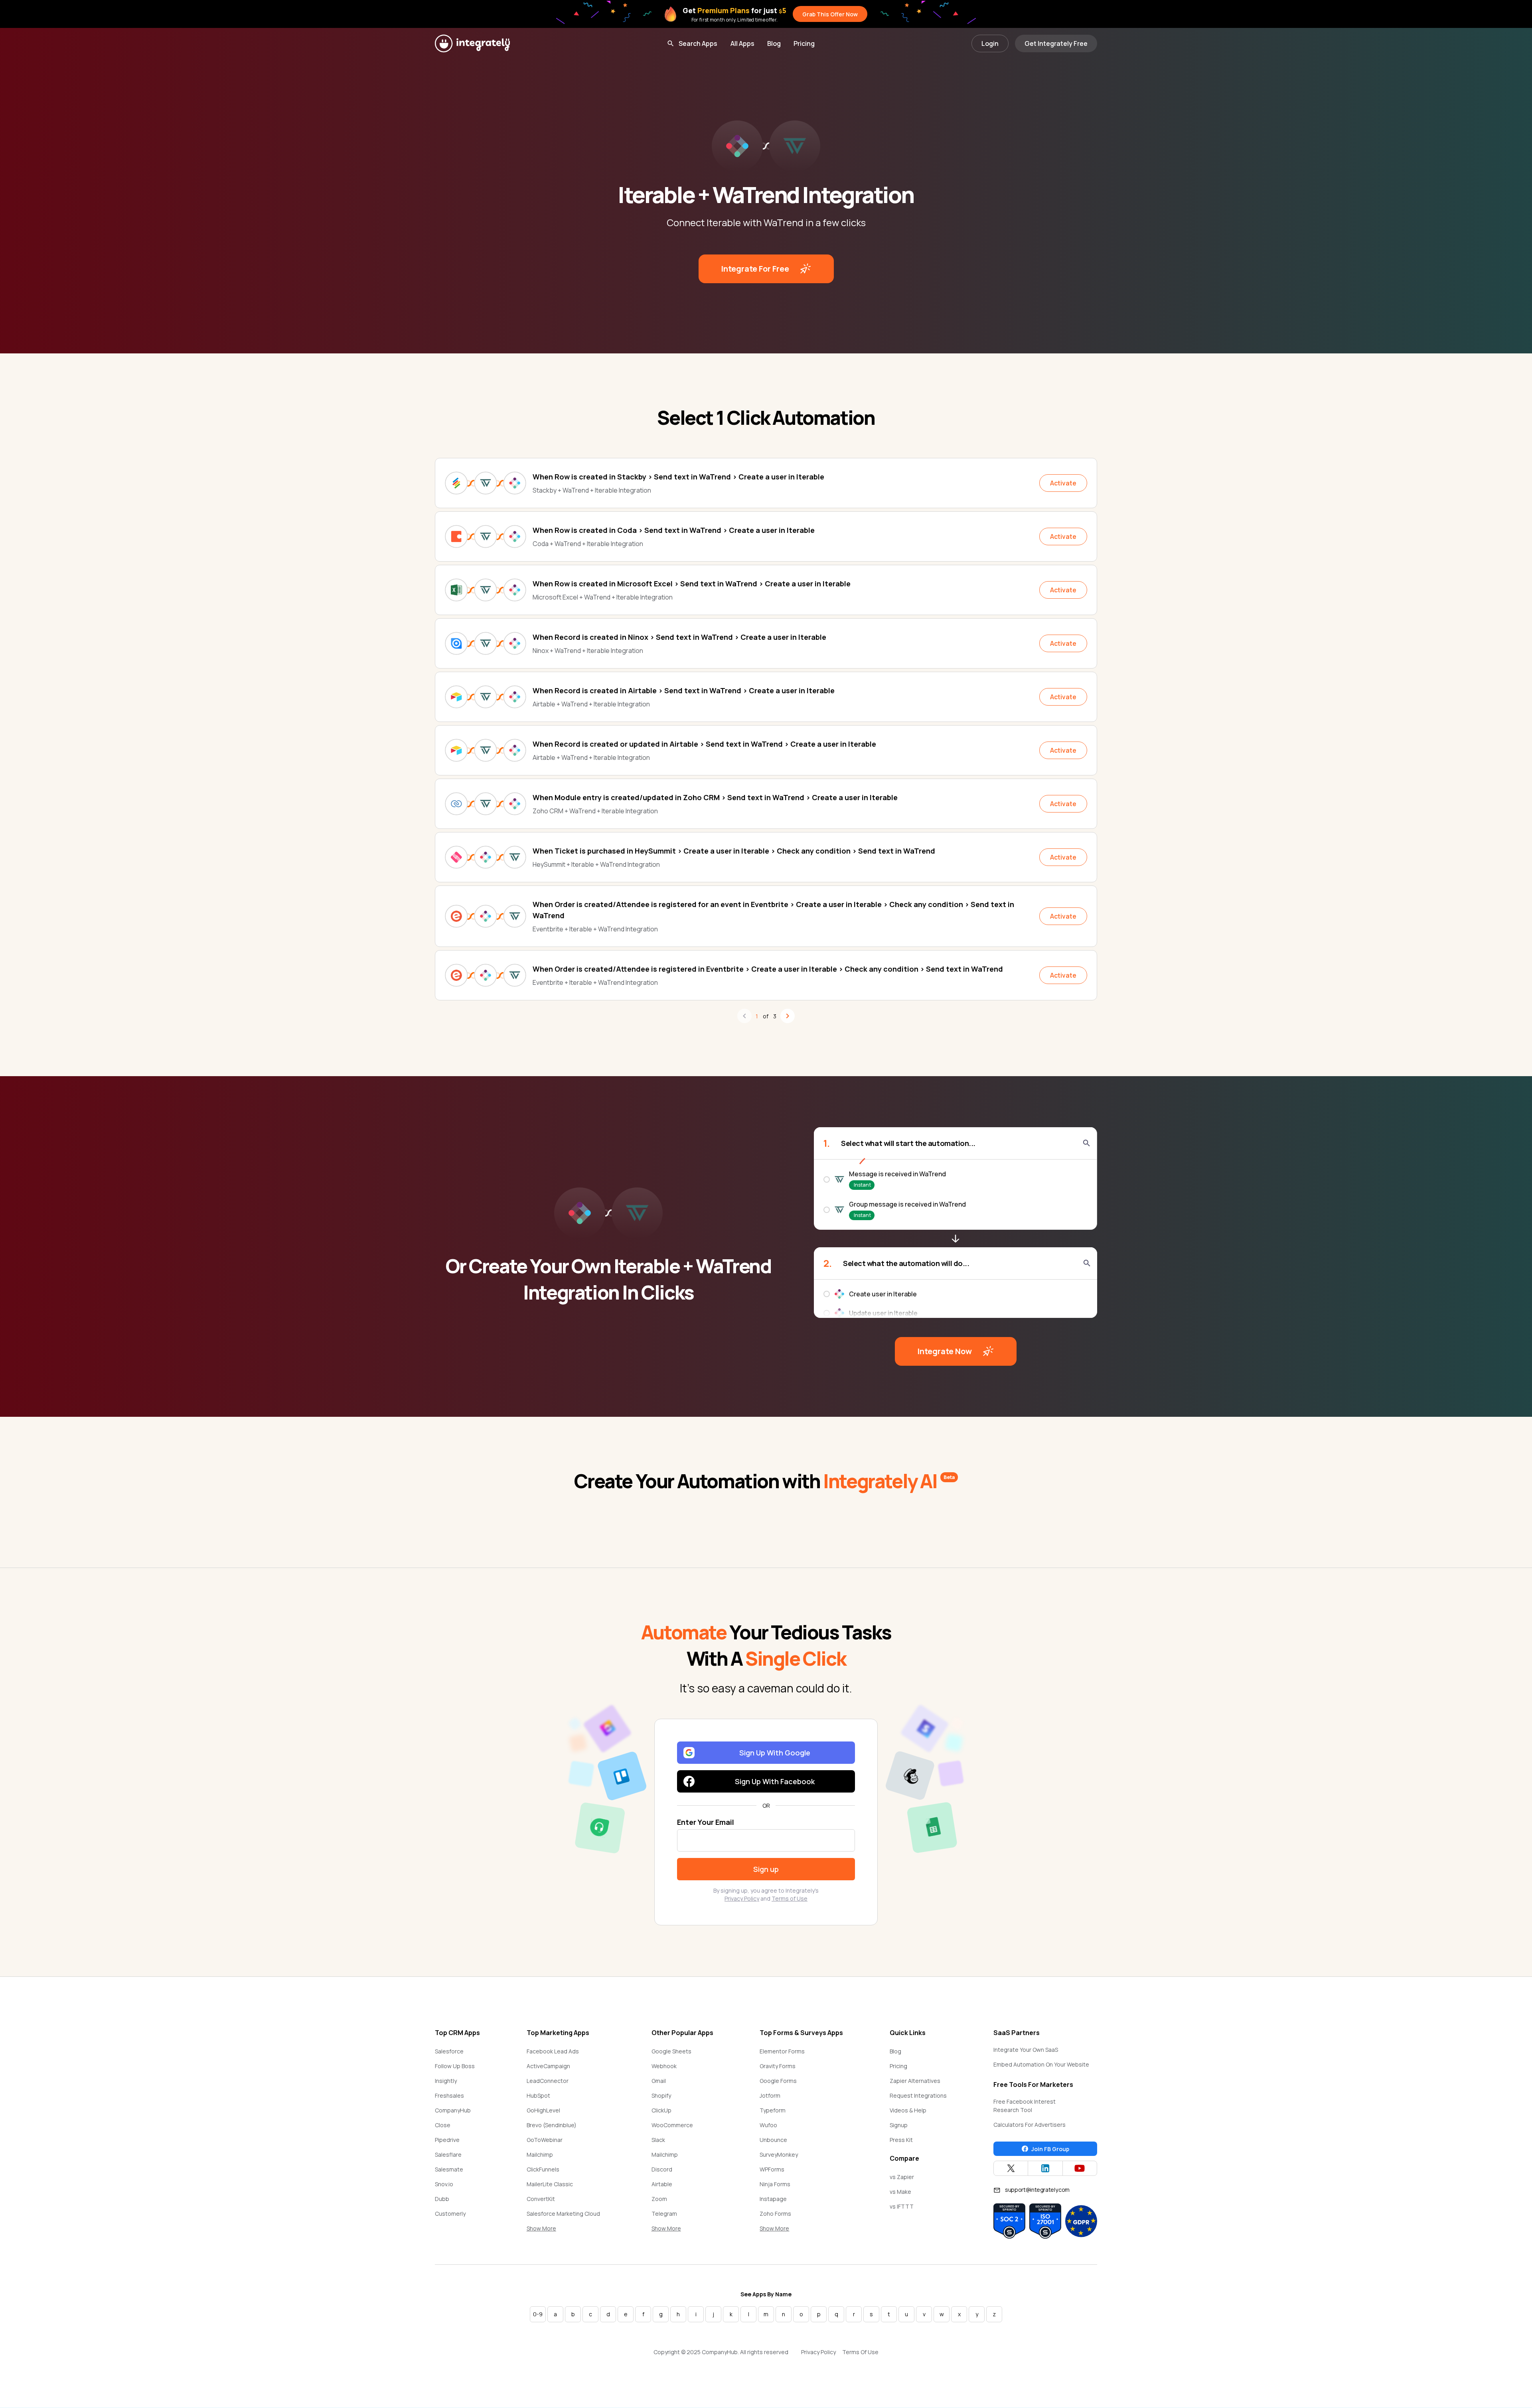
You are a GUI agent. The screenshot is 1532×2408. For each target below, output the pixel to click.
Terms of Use (790, 1898)
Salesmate (449, 2169)
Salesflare (448, 2155)
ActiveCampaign (548, 2066)
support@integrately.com (1037, 2190)
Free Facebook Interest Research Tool (1025, 2106)
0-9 (538, 2314)
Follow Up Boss (455, 2066)
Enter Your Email (706, 1822)
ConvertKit (541, 2199)
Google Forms (778, 2081)
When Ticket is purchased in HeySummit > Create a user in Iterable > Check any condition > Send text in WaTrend (734, 851)
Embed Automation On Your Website (1041, 2064)
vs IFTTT (902, 2206)
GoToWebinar (545, 2140)
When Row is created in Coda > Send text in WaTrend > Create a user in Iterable (674, 530)
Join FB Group (1050, 2149)
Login (990, 43)
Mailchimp (540, 2155)
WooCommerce (672, 2125)
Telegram (664, 2214)
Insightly (446, 2081)
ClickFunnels (543, 2169)
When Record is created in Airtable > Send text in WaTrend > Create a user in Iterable (684, 690)
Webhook (664, 2066)
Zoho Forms (775, 2214)
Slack (658, 2140)
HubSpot (538, 2095)
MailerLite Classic (550, 2184)
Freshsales (449, 2095)
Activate (1063, 483)
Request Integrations (918, 2095)
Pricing (804, 43)
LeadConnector (548, 2081)
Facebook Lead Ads (553, 2051)
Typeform (773, 2110)
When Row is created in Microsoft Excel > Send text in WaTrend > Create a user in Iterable (692, 584)
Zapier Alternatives (915, 2081)
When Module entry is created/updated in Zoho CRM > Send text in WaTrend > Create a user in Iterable (715, 797)
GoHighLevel (543, 2110)
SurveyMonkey (779, 2155)
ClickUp (661, 2110)
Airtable (662, 2184)
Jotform (770, 2095)
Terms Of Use (860, 2352)
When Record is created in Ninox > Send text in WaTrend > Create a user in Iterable (679, 637)
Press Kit (901, 2140)
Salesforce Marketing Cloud (563, 2214)
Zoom (659, 2199)
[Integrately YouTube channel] (1080, 2168)
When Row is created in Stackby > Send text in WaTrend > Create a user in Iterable (678, 477)
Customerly (450, 2214)
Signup (899, 2125)
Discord (662, 2169)
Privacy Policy (742, 1898)
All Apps (742, 43)
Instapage (773, 2199)
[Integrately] (472, 43)
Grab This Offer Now (830, 14)
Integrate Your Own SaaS (1026, 2050)
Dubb (442, 2199)
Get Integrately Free (1056, 43)
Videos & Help (908, 2110)
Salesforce (449, 2051)
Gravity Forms (778, 2066)
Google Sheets (671, 2051)
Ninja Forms (775, 2184)
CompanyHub (453, 2110)
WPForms (772, 2169)
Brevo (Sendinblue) (552, 2125)
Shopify (661, 2095)
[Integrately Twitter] (1011, 2168)
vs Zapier (902, 2177)
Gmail (659, 2081)
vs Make (900, 2192)
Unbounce (773, 2140)
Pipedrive (447, 2140)
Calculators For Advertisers (1030, 2125)
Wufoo (768, 2125)
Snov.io (444, 2184)
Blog (774, 43)
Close (443, 2125)
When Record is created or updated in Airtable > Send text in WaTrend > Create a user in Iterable (704, 744)
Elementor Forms (782, 2051)
